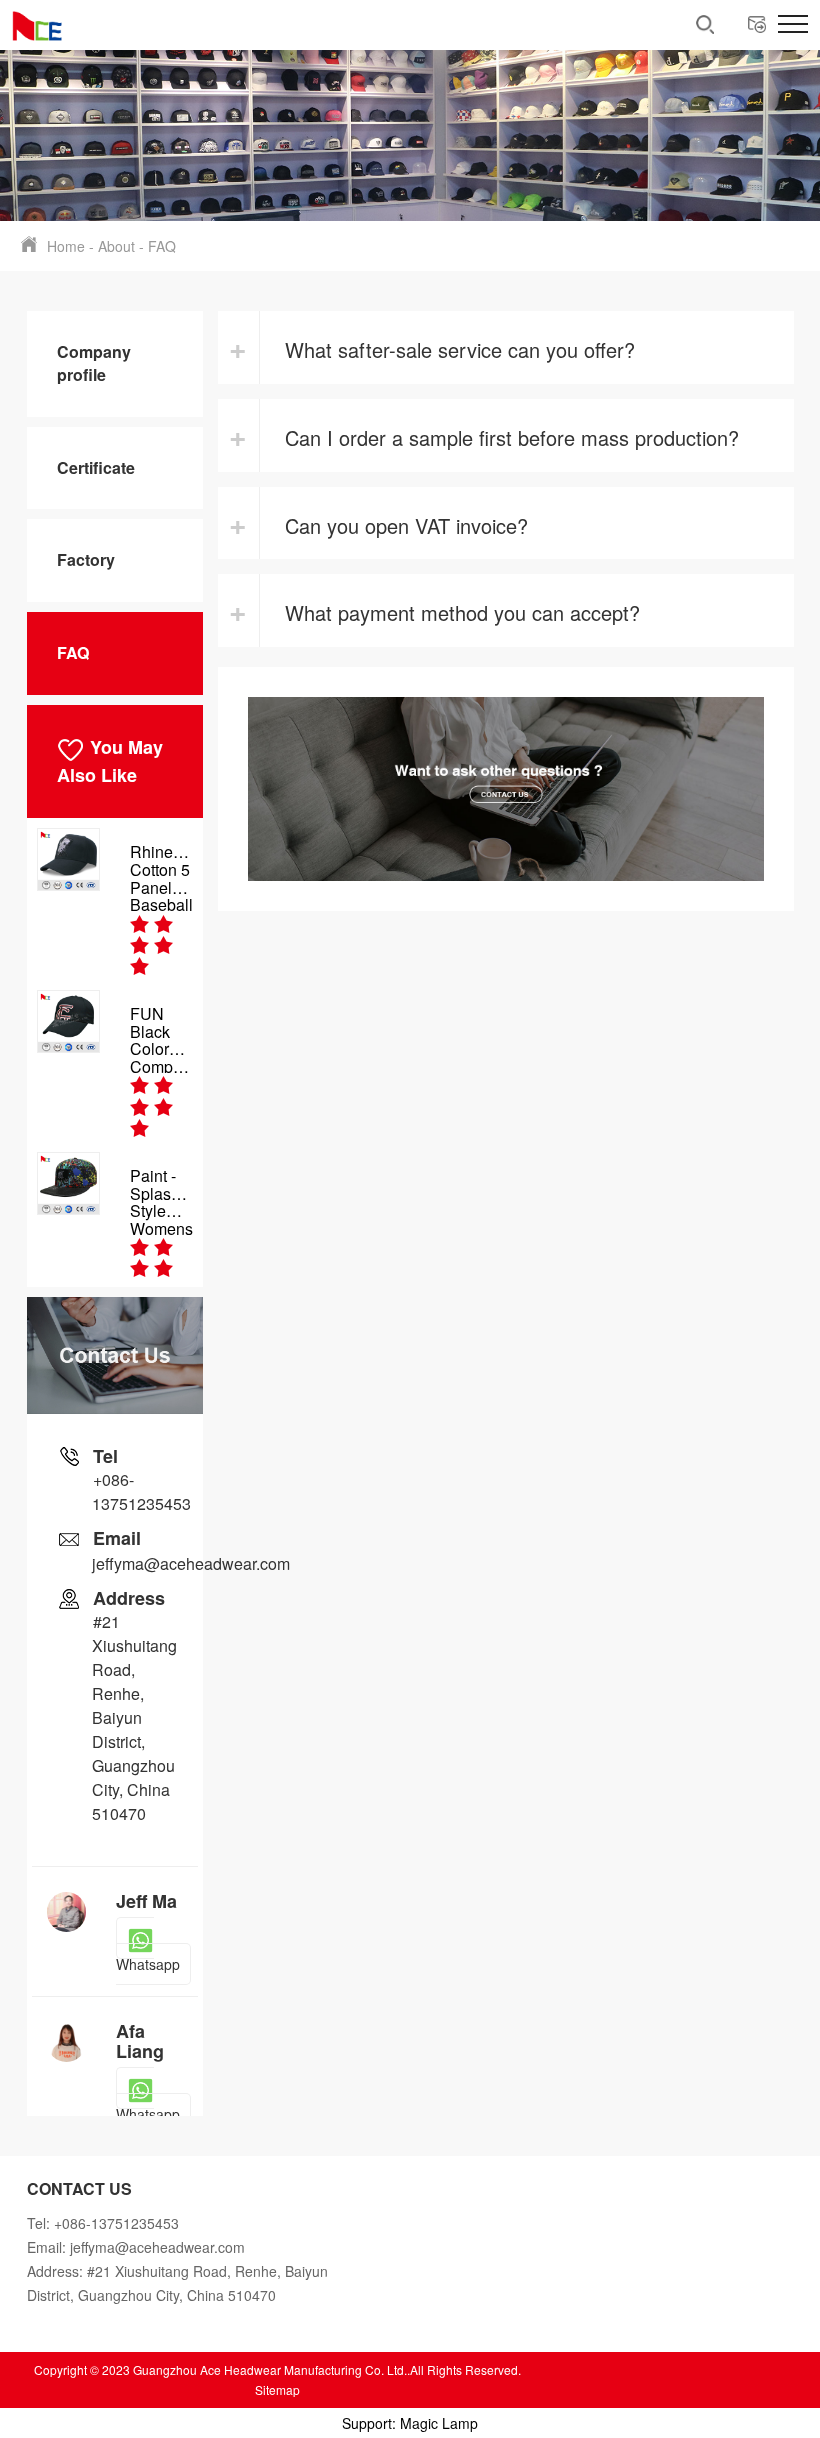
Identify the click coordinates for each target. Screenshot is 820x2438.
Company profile (94, 363)
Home (66, 246)
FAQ (162, 246)
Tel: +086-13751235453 (103, 2223)
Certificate (96, 467)
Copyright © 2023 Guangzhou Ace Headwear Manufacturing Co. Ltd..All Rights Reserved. (277, 2369)
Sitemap (277, 2389)
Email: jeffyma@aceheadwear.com (136, 2247)
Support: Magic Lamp (410, 2423)
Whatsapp (148, 1984)
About (116, 246)
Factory (86, 559)
